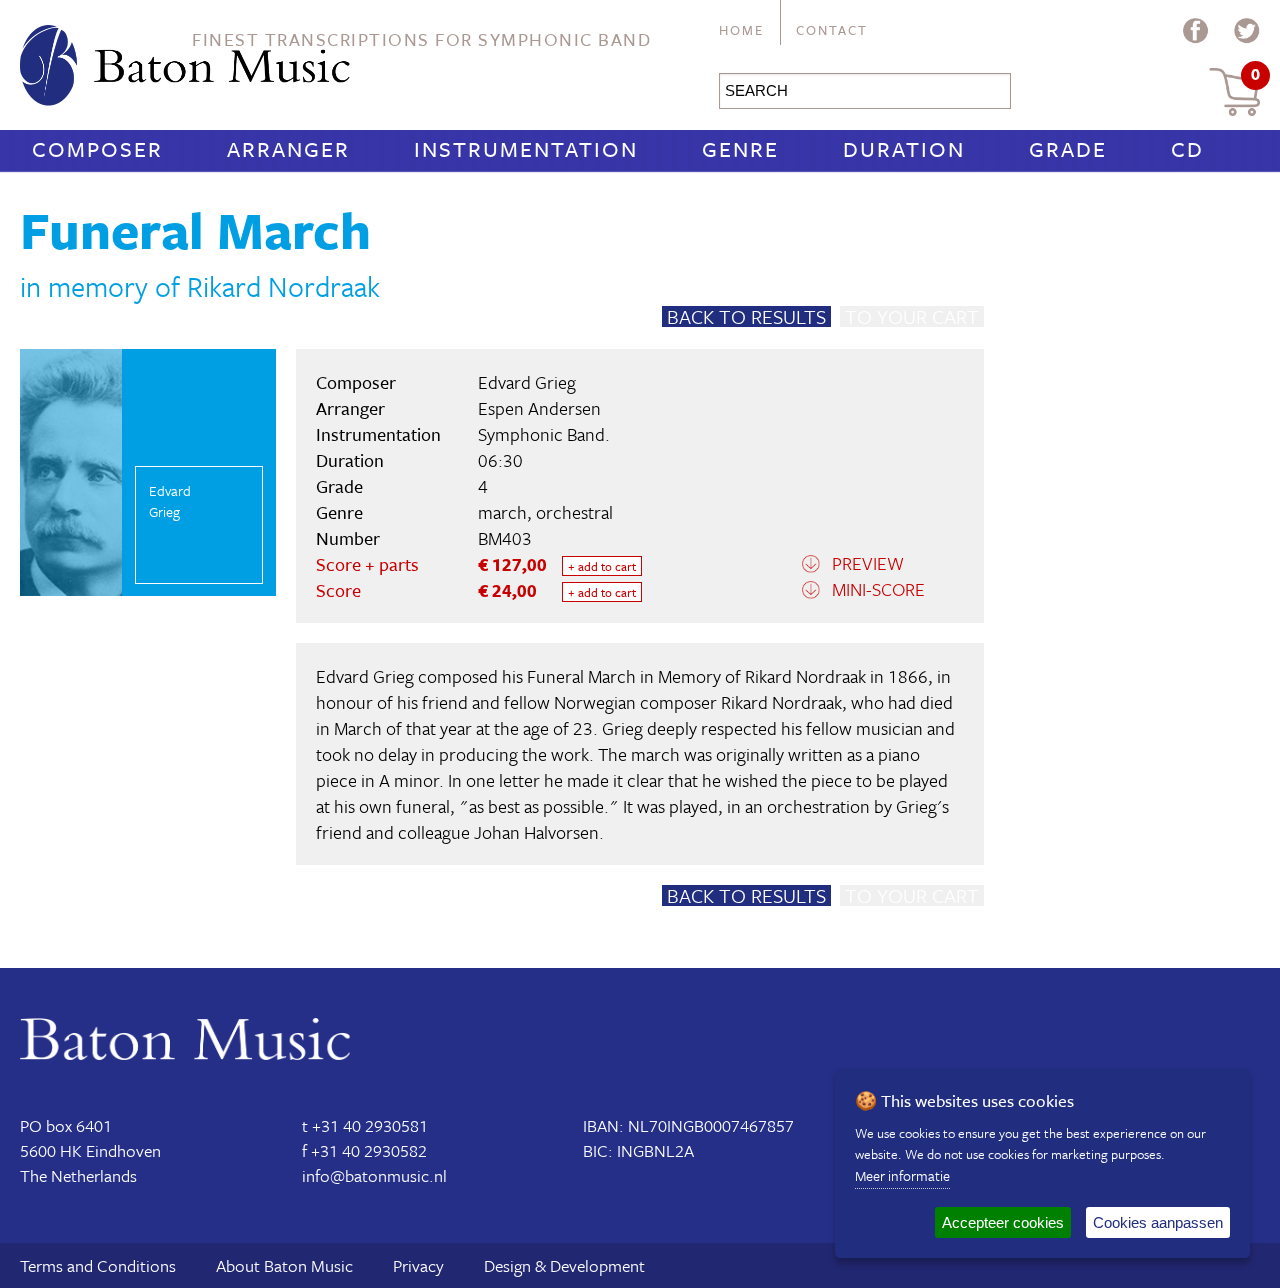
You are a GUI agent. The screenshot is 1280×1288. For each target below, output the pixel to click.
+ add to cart (602, 566)
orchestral (574, 512)
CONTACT (832, 30)
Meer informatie (902, 1175)
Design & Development (564, 1265)
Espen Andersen (539, 408)
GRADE (1068, 148)
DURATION (904, 148)
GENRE (740, 148)
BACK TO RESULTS (746, 316)
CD (1187, 148)
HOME (741, 30)
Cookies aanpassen (1158, 1222)
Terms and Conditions (98, 1265)
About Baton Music (284, 1265)
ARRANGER (288, 148)
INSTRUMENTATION (526, 148)
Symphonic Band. (544, 434)
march (502, 512)
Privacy (418, 1265)
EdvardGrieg (170, 501)
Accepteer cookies (1003, 1222)
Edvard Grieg (527, 382)
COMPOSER (97, 148)
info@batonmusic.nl (374, 1175)
